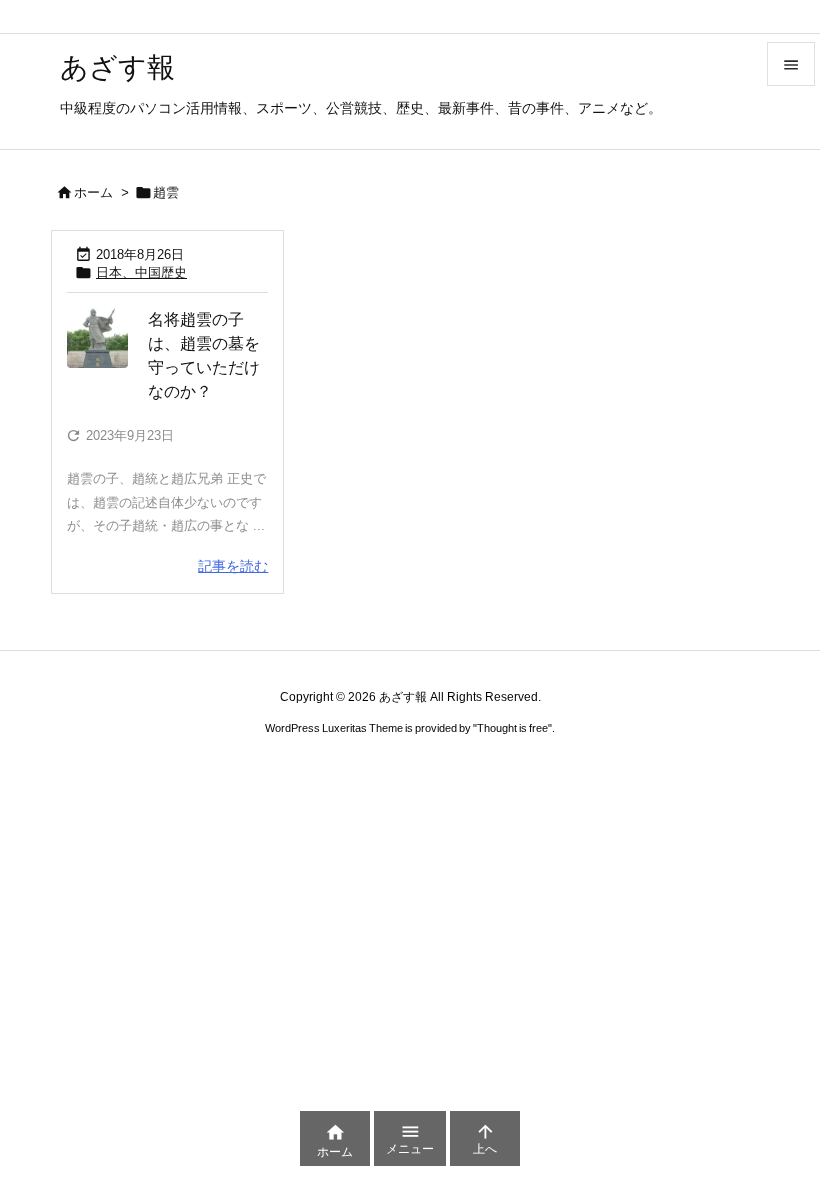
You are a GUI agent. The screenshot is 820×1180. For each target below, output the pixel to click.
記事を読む (233, 566)
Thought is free (512, 728)
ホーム (93, 192)
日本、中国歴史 (141, 272)
